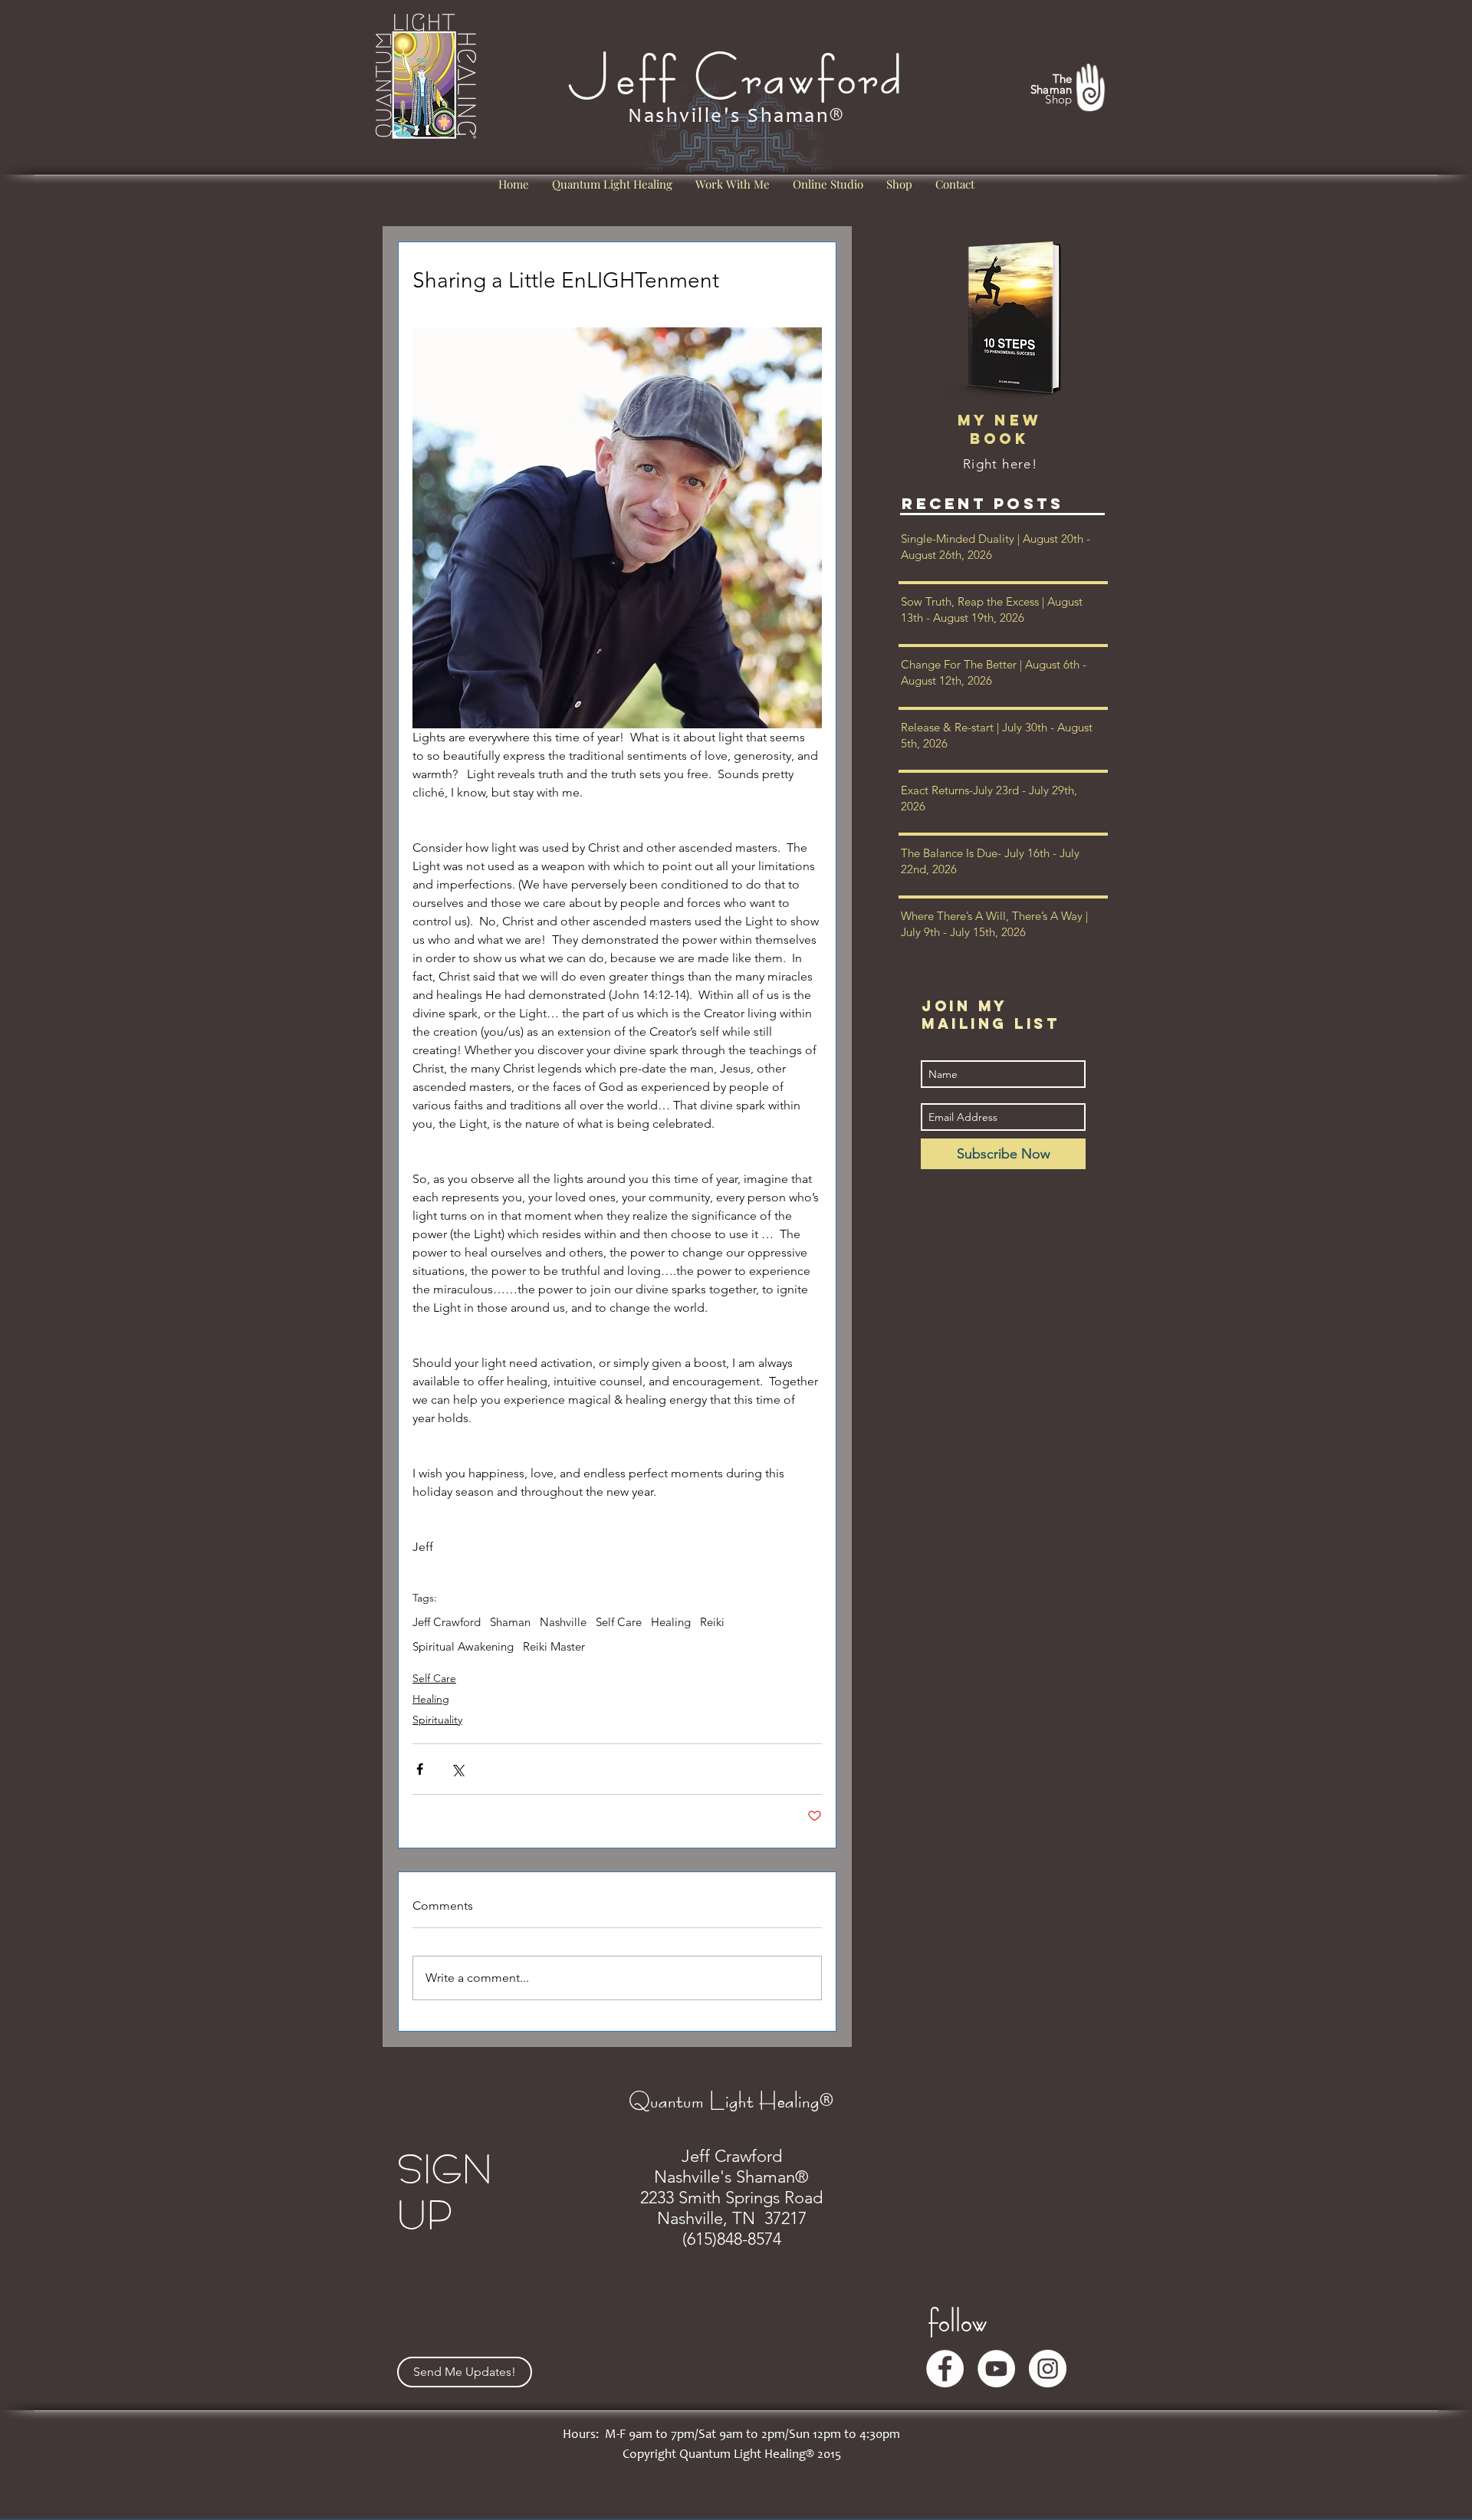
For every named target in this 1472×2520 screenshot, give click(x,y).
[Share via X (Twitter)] (457, 1769)
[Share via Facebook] (420, 1769)
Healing (671, 1622)
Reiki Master (554, 1647)
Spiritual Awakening (463, 1647)
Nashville (563, 1622)
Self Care (619, 1622)
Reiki (712, 1622)
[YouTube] (996, 2369)
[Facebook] (945, 2369)
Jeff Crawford (447, 1622)
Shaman (510, 1622)
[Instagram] (1048, 2369)
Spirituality (437, 1720)
